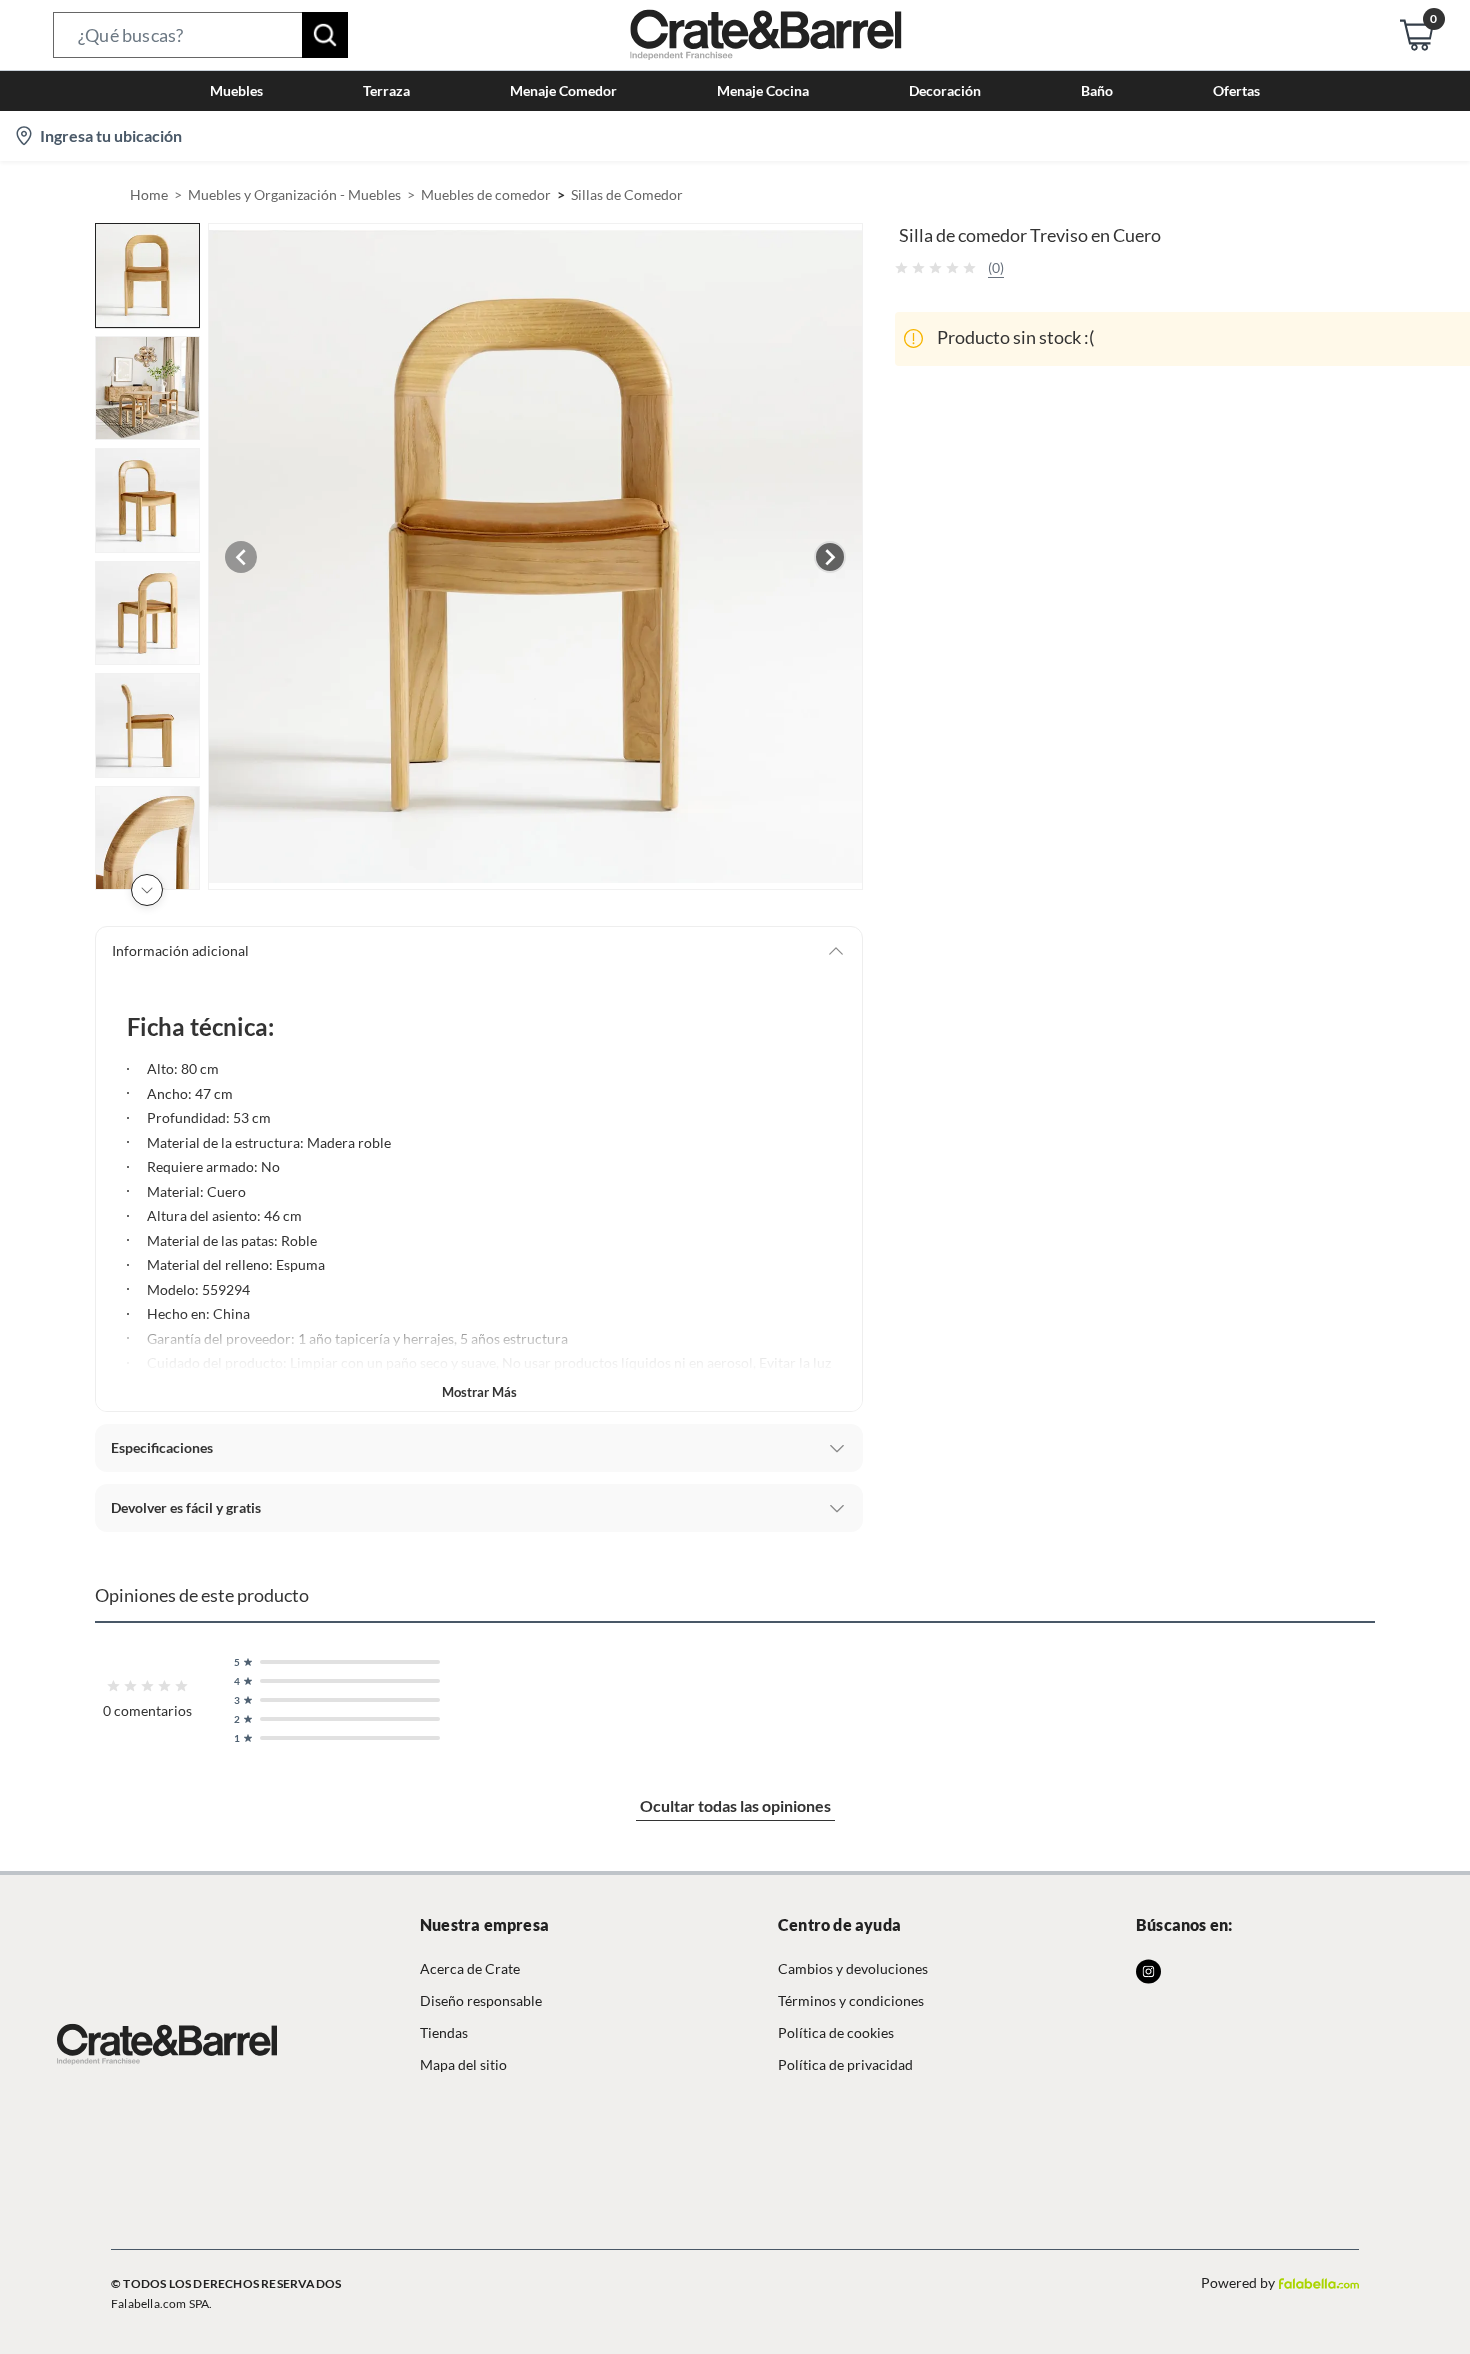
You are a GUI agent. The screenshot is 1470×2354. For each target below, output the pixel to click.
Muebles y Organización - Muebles (294, 194)
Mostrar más (479, 1392)
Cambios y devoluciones (853, 1968)
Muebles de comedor (486, 194)
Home (149, 194)
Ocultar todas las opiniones (735, 1805)
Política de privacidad (845, 2064)
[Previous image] (241, 557)
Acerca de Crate (470, 1968)
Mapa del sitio (463, 2064)
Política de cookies (836, 2032)
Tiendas (444, 2032)
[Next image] (830, 557)
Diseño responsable (481, 2000)
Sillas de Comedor (627, 194)
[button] (200, 35)
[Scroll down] (147, 890)
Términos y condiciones (851, 2000)
